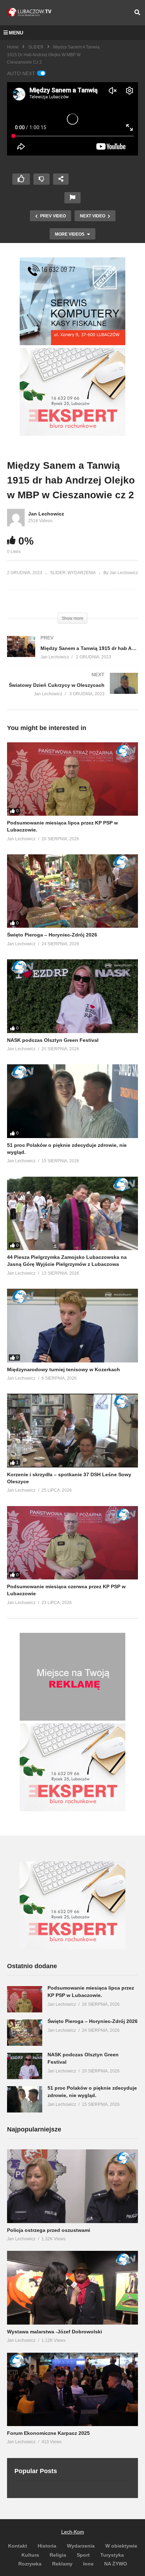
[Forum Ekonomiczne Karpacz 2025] (72, 2389)
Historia (47, 2546)
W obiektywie (121, 2546)
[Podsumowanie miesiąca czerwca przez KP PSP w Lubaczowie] (72, 1543)
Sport (83, 2555)
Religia (58, 2555)
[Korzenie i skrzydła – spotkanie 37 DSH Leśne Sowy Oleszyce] (72, 1430)
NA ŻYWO (116, 2564)
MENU (16, 33)
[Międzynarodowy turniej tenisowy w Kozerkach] (72, 1325)
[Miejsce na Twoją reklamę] (72, 1719)
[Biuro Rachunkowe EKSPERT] (72, 434)
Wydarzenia (81, 2546)
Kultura (30, 2555)
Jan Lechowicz (46, 514)
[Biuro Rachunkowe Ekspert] (72, 1947)
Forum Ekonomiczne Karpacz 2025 (48, 2433)
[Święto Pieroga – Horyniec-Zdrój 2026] (72, 891)
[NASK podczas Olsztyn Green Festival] (72, 996)
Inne (88, 2564)
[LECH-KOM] (72, 343)
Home (13, 47)
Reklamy (62, 2564)
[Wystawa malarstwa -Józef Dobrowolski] (72, 2288)
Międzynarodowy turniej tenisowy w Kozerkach (64, 1369)
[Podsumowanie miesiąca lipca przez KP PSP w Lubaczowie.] (72, 779)
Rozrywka (30, 2564)
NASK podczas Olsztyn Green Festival (53, 1040)
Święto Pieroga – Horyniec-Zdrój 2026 (52, 935)
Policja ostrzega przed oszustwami (49, 2230)
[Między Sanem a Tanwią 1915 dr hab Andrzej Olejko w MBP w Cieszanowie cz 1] (72, 654)
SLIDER (36, 47)
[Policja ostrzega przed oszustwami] (72, 2186)
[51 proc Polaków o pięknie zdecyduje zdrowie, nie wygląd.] (72, 1101)
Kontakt (18, 2546)
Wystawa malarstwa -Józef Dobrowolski (55, 2332)
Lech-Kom (73, 2532)
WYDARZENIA (82, 573)
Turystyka (112, 2555)
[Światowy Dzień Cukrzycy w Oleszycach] (72, 691)
